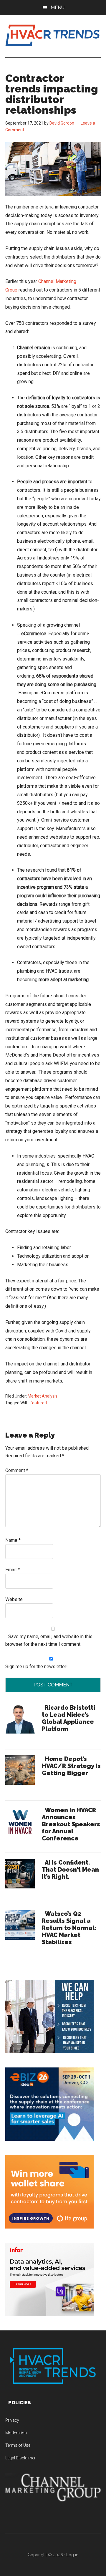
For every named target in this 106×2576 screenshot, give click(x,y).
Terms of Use (18, 2445)
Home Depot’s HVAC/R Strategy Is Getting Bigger (71, 1766)
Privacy (12, 2420)
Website (14, 1599)
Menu (58, 8)
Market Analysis (43, 1396)
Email (13, 1570)
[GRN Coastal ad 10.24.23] (49, 2052)
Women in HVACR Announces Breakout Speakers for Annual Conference (71, 1824)
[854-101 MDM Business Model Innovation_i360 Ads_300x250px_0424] (49, 2315)
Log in (72, 2555)
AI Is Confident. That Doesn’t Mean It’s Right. (70, 1870)
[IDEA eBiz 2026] (49, 2139)
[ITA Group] (49, 2227)
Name (13, 1540)
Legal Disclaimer (20, 2458)
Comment (17, 1470)
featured (39, 1403)
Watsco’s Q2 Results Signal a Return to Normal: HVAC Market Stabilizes (69, 1928)
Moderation (16, 2433)
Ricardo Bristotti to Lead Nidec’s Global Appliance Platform (68, 1718)
